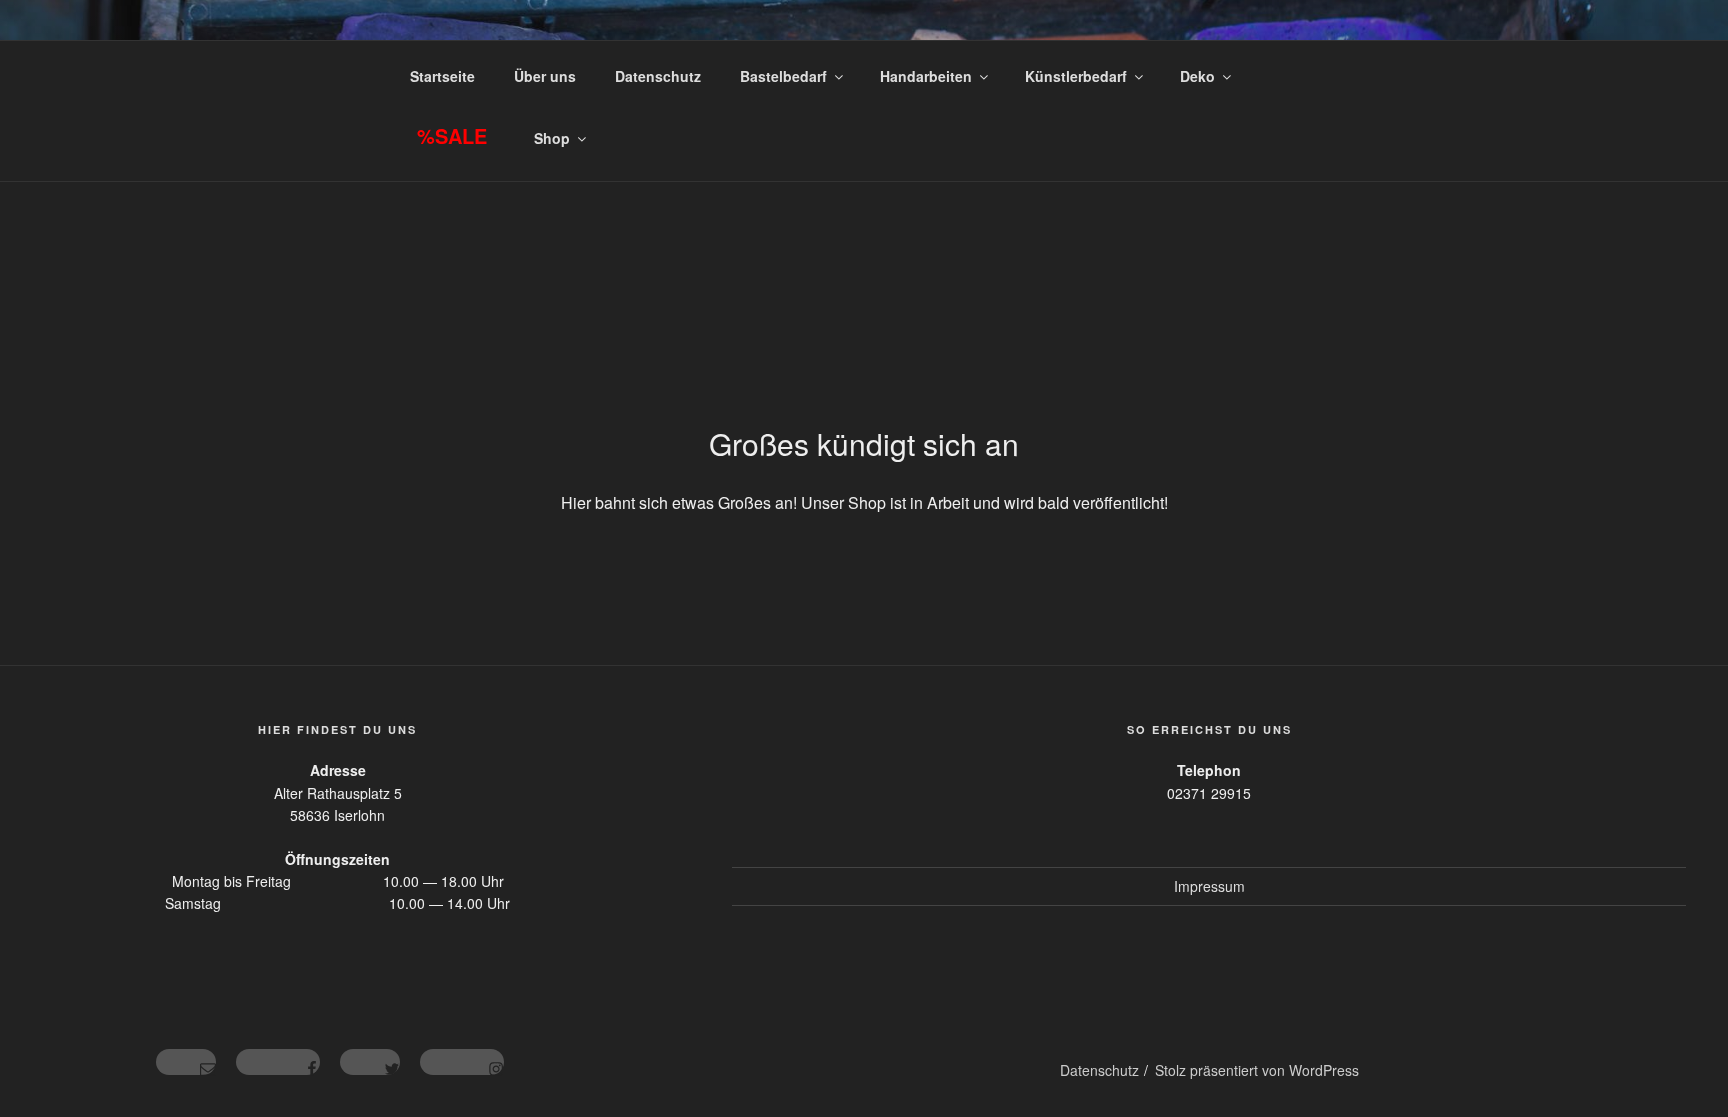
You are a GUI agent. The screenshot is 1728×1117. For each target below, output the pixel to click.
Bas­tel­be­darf (783, 76)
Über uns (545, 76)
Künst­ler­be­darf (1076, 76)
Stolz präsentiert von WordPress (1257, 1070)
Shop (552, 138)
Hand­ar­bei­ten (926, 76)
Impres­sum (1209, 886)
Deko (1197, 76)
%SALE (452, 135)
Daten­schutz (658, 76)
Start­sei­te (442, 76)
